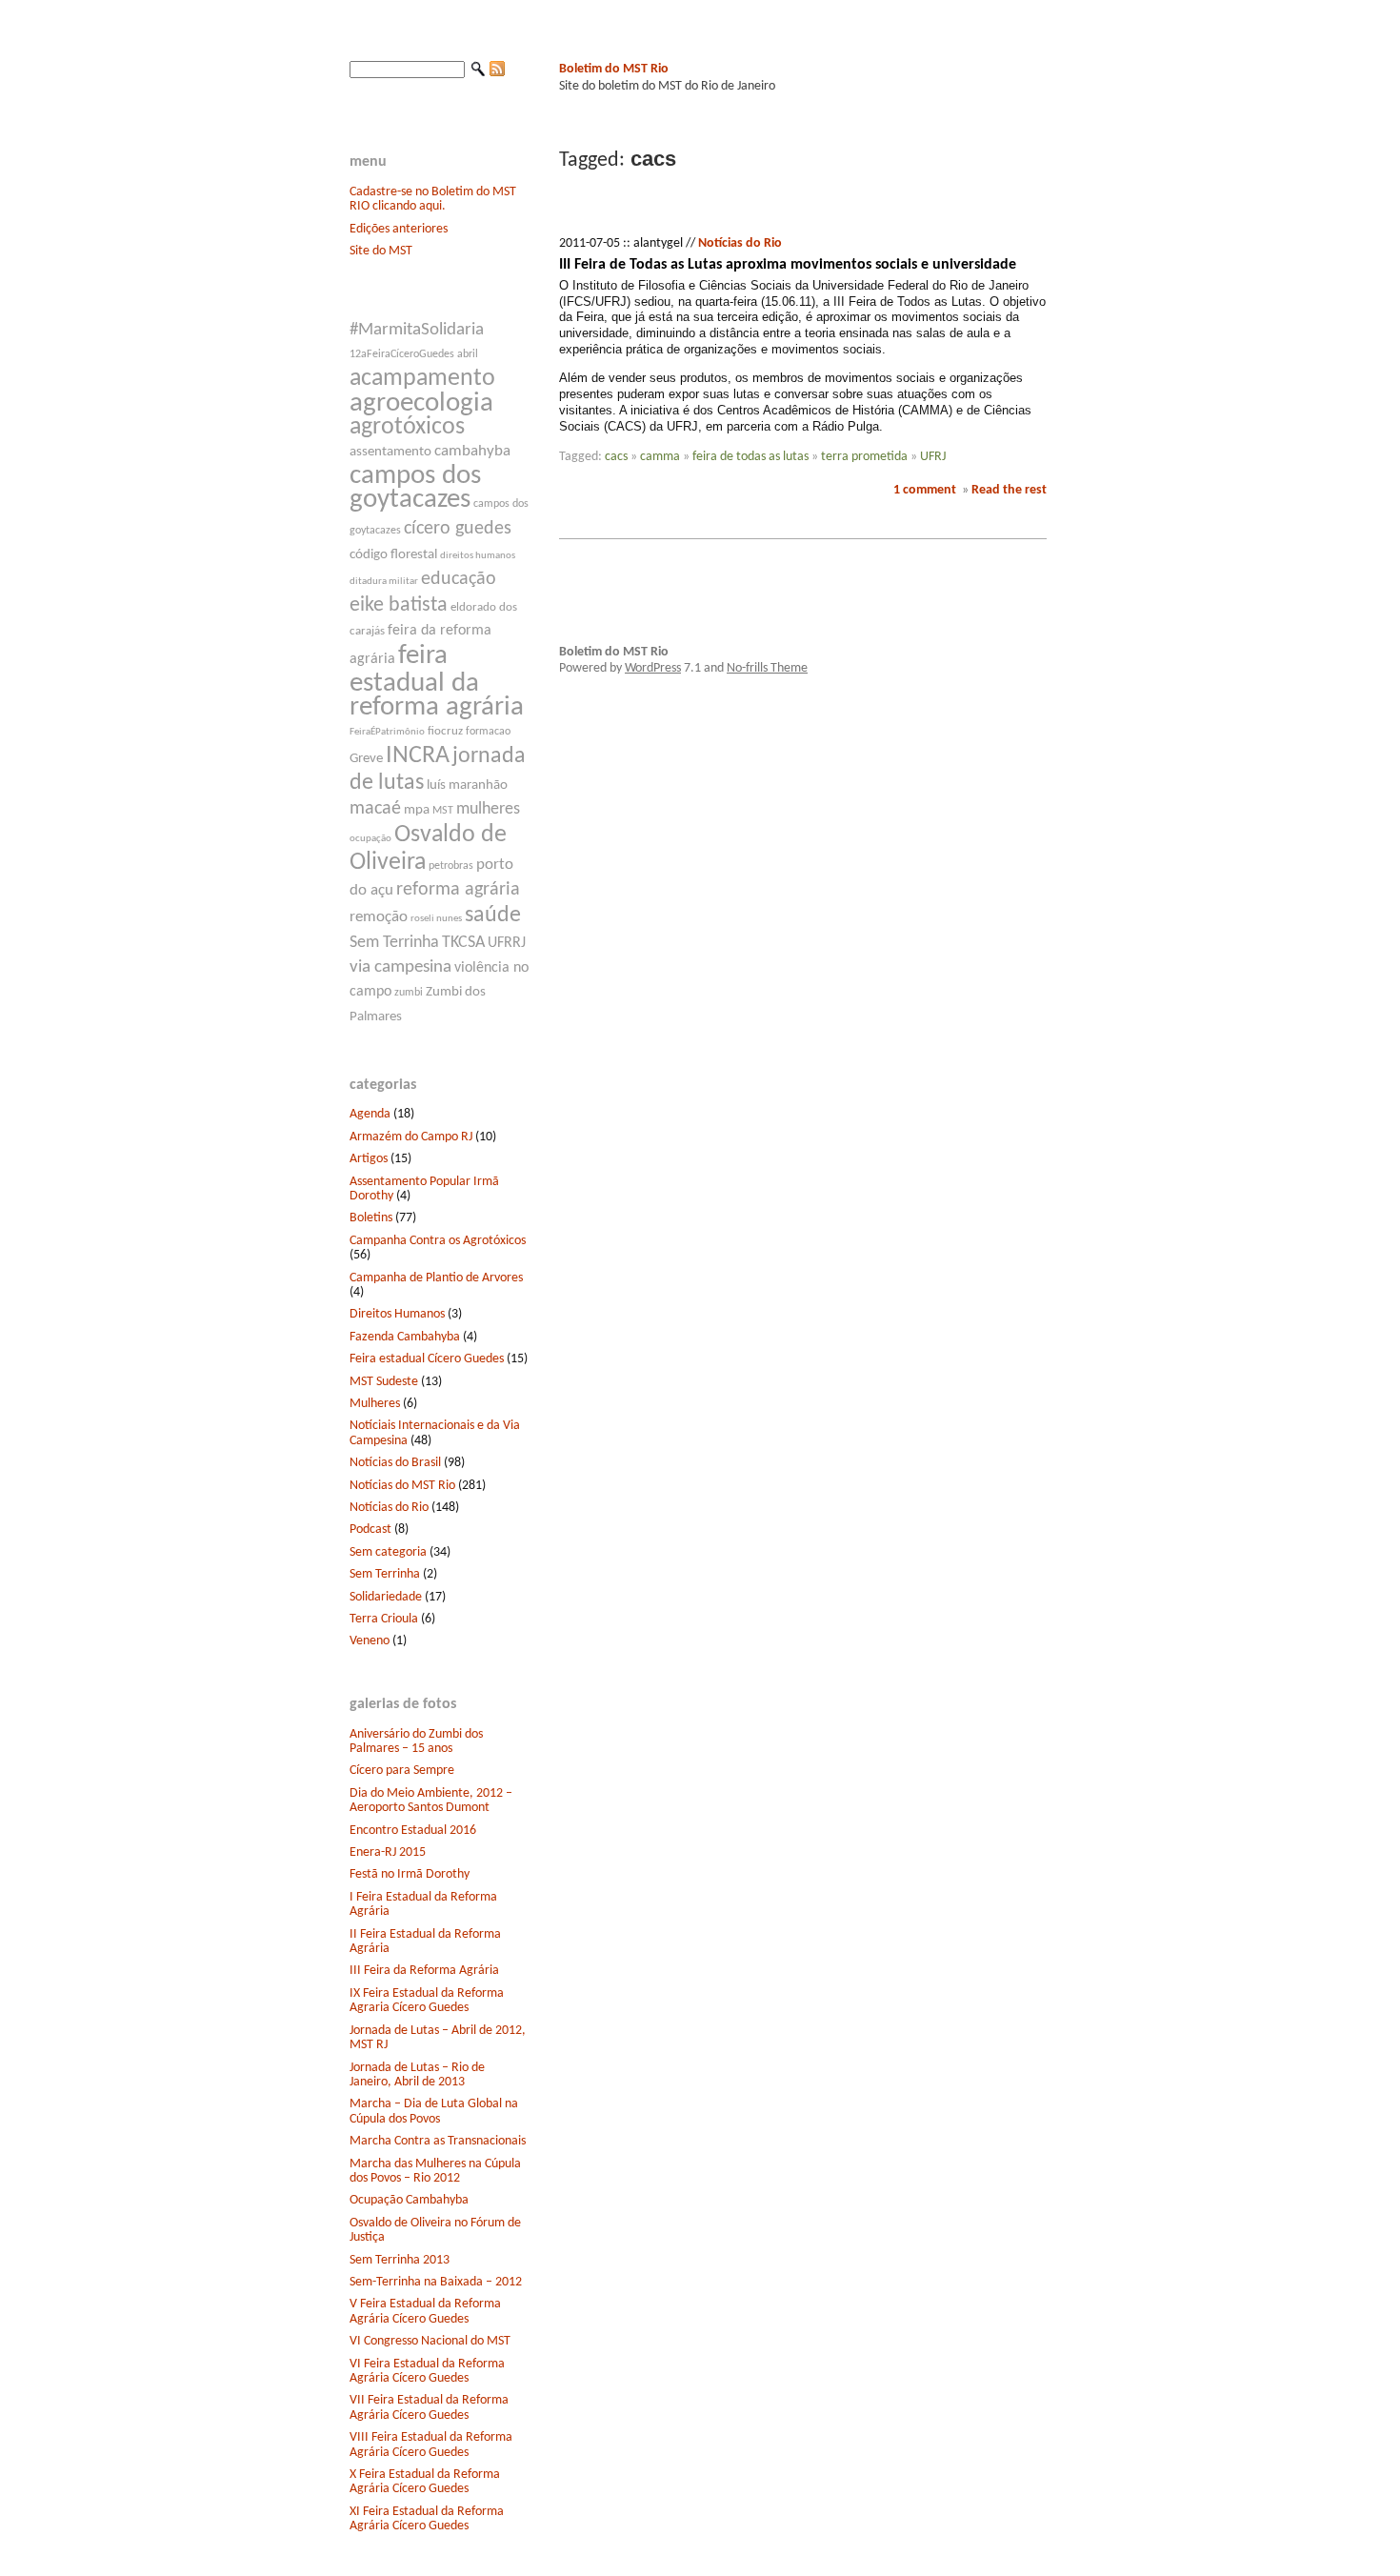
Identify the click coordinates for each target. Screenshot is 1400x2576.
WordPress (653, 668)
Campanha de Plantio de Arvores (436, 1278)
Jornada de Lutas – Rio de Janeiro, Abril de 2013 (417, 2075)
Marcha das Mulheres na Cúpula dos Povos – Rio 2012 (435, 2171)
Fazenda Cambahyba (405, 1337)
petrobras (451, 866)
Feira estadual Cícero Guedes (427, 1359)
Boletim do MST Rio (614, 69)
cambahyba (472, 451)
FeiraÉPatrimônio (387, 732)
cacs (616, 457)
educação (459, 579)
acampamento (422, 379)
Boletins (371, 1218)
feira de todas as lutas (750, 457)
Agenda (370, 1114)
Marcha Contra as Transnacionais (438, 2141)
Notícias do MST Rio (402, 1486)
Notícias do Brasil (395, 1463)
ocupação (370, 839)
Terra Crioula (384, 1619)
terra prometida (864, 457)
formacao (488, 732)
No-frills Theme (767, 668)
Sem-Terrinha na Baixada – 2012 (436, 2282)
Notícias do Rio (389, 1508)
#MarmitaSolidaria (417, 330)
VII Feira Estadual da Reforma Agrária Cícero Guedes (429, 2407)
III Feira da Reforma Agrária (424, 1971)
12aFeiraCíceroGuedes (402, 354)
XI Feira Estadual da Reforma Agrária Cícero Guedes (427, 2519)
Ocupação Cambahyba (409, 2200)
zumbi (409, 993)
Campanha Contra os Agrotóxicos (438, 1241)
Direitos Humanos (397, 1314)
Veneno (370, 1641)
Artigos (369, 1159)
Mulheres (375, 1404)
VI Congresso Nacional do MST (430, 2341)
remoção (379, 917)
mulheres (488, 809)
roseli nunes (436, 919)
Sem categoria (388, 1552)
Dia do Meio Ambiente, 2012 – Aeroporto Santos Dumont (431, 1801)
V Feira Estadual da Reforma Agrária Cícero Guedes (425, 2311)
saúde (493, 916)
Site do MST (381, 251)
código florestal (393, 555)
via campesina (400, 967)
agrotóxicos (407, 427)
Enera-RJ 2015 (388, 1852)
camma (660, 457)
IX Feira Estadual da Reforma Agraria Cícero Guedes (427, 2001)
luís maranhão (467, 785)
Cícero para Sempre (402, 1771)
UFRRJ (507, 943)
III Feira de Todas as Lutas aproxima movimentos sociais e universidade (788, 265)
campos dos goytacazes (415, 488)
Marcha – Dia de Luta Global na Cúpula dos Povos (434, 2111)
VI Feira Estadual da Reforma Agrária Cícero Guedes (427, 2371)
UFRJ (933, 457)
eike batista (399, 605)
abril (468, 354)
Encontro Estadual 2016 (413, 1831)
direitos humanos (478, 556)
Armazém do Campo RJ (411, 1137)
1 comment (925, 490)
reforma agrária (458, 890)
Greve (366, 759)
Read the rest (1009, 490)
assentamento (390, 452)
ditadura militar (384, 582)
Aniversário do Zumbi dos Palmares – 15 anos (416, 1741)
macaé (375, 809)
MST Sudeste (384, 1382)
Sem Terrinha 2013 (400, 2260)
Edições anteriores (399, 229)
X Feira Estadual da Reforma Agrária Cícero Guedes (425, 2482)
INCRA (418, 756)
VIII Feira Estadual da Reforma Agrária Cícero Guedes (431, 2445)
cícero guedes (458, 529)
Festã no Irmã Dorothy (410, 1874)
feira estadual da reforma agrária (437, 682)
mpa (417, 810)
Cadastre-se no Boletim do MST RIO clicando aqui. (433, 199)
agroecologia (421, 403)
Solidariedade (386, 1597)
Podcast (370, 1529)
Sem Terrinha (394, 943)
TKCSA (463, 943)
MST (443, 811)
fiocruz (445, 731)
